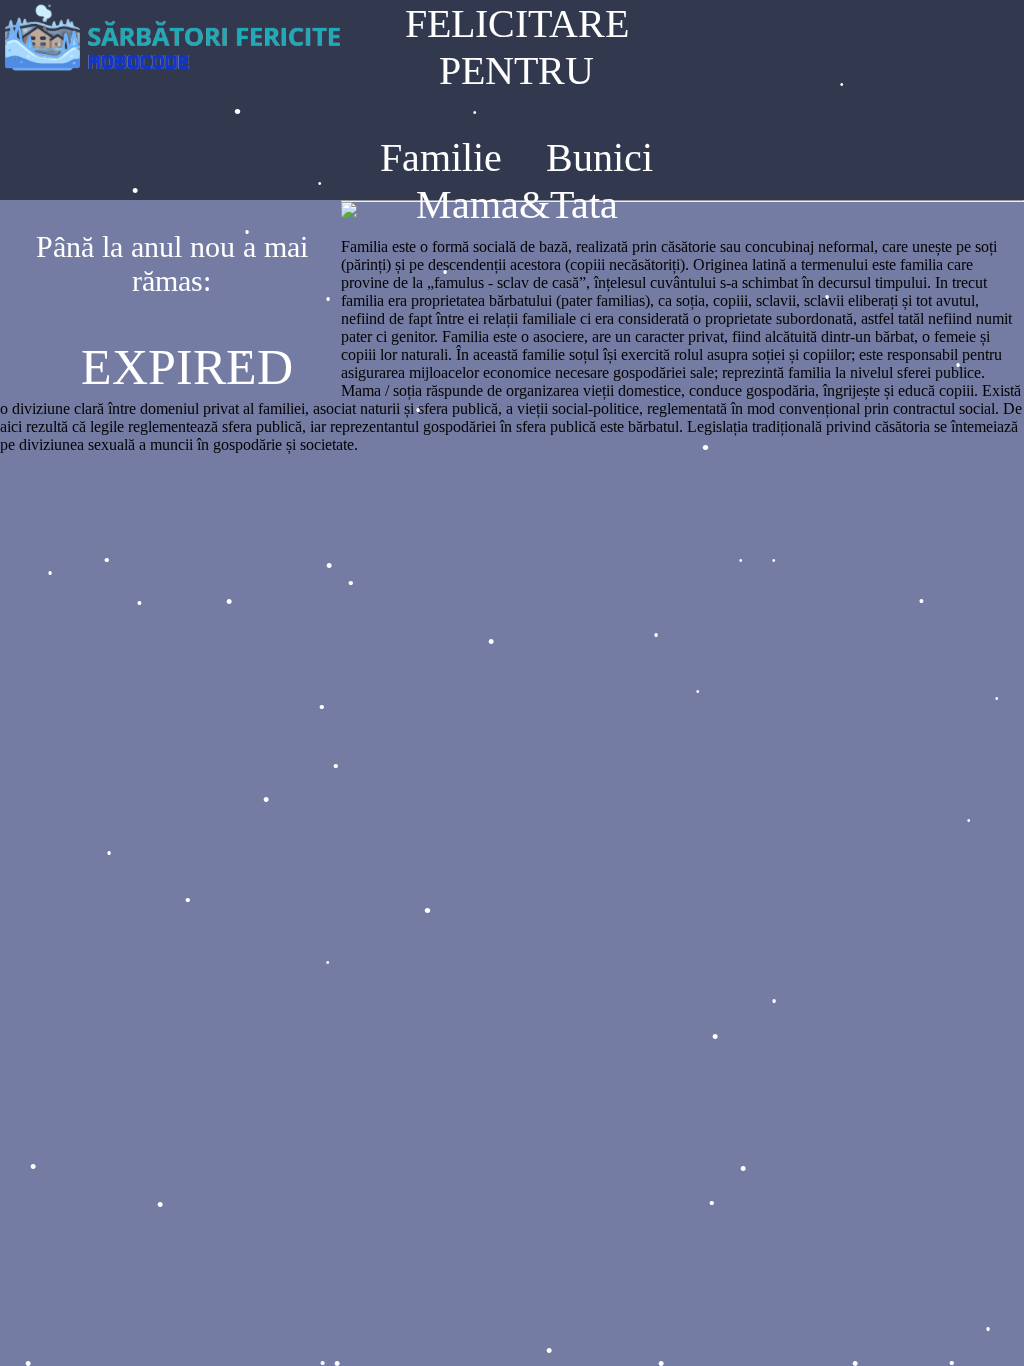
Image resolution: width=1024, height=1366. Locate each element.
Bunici (599, 157)
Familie (441, 157)
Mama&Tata (517, 204)
